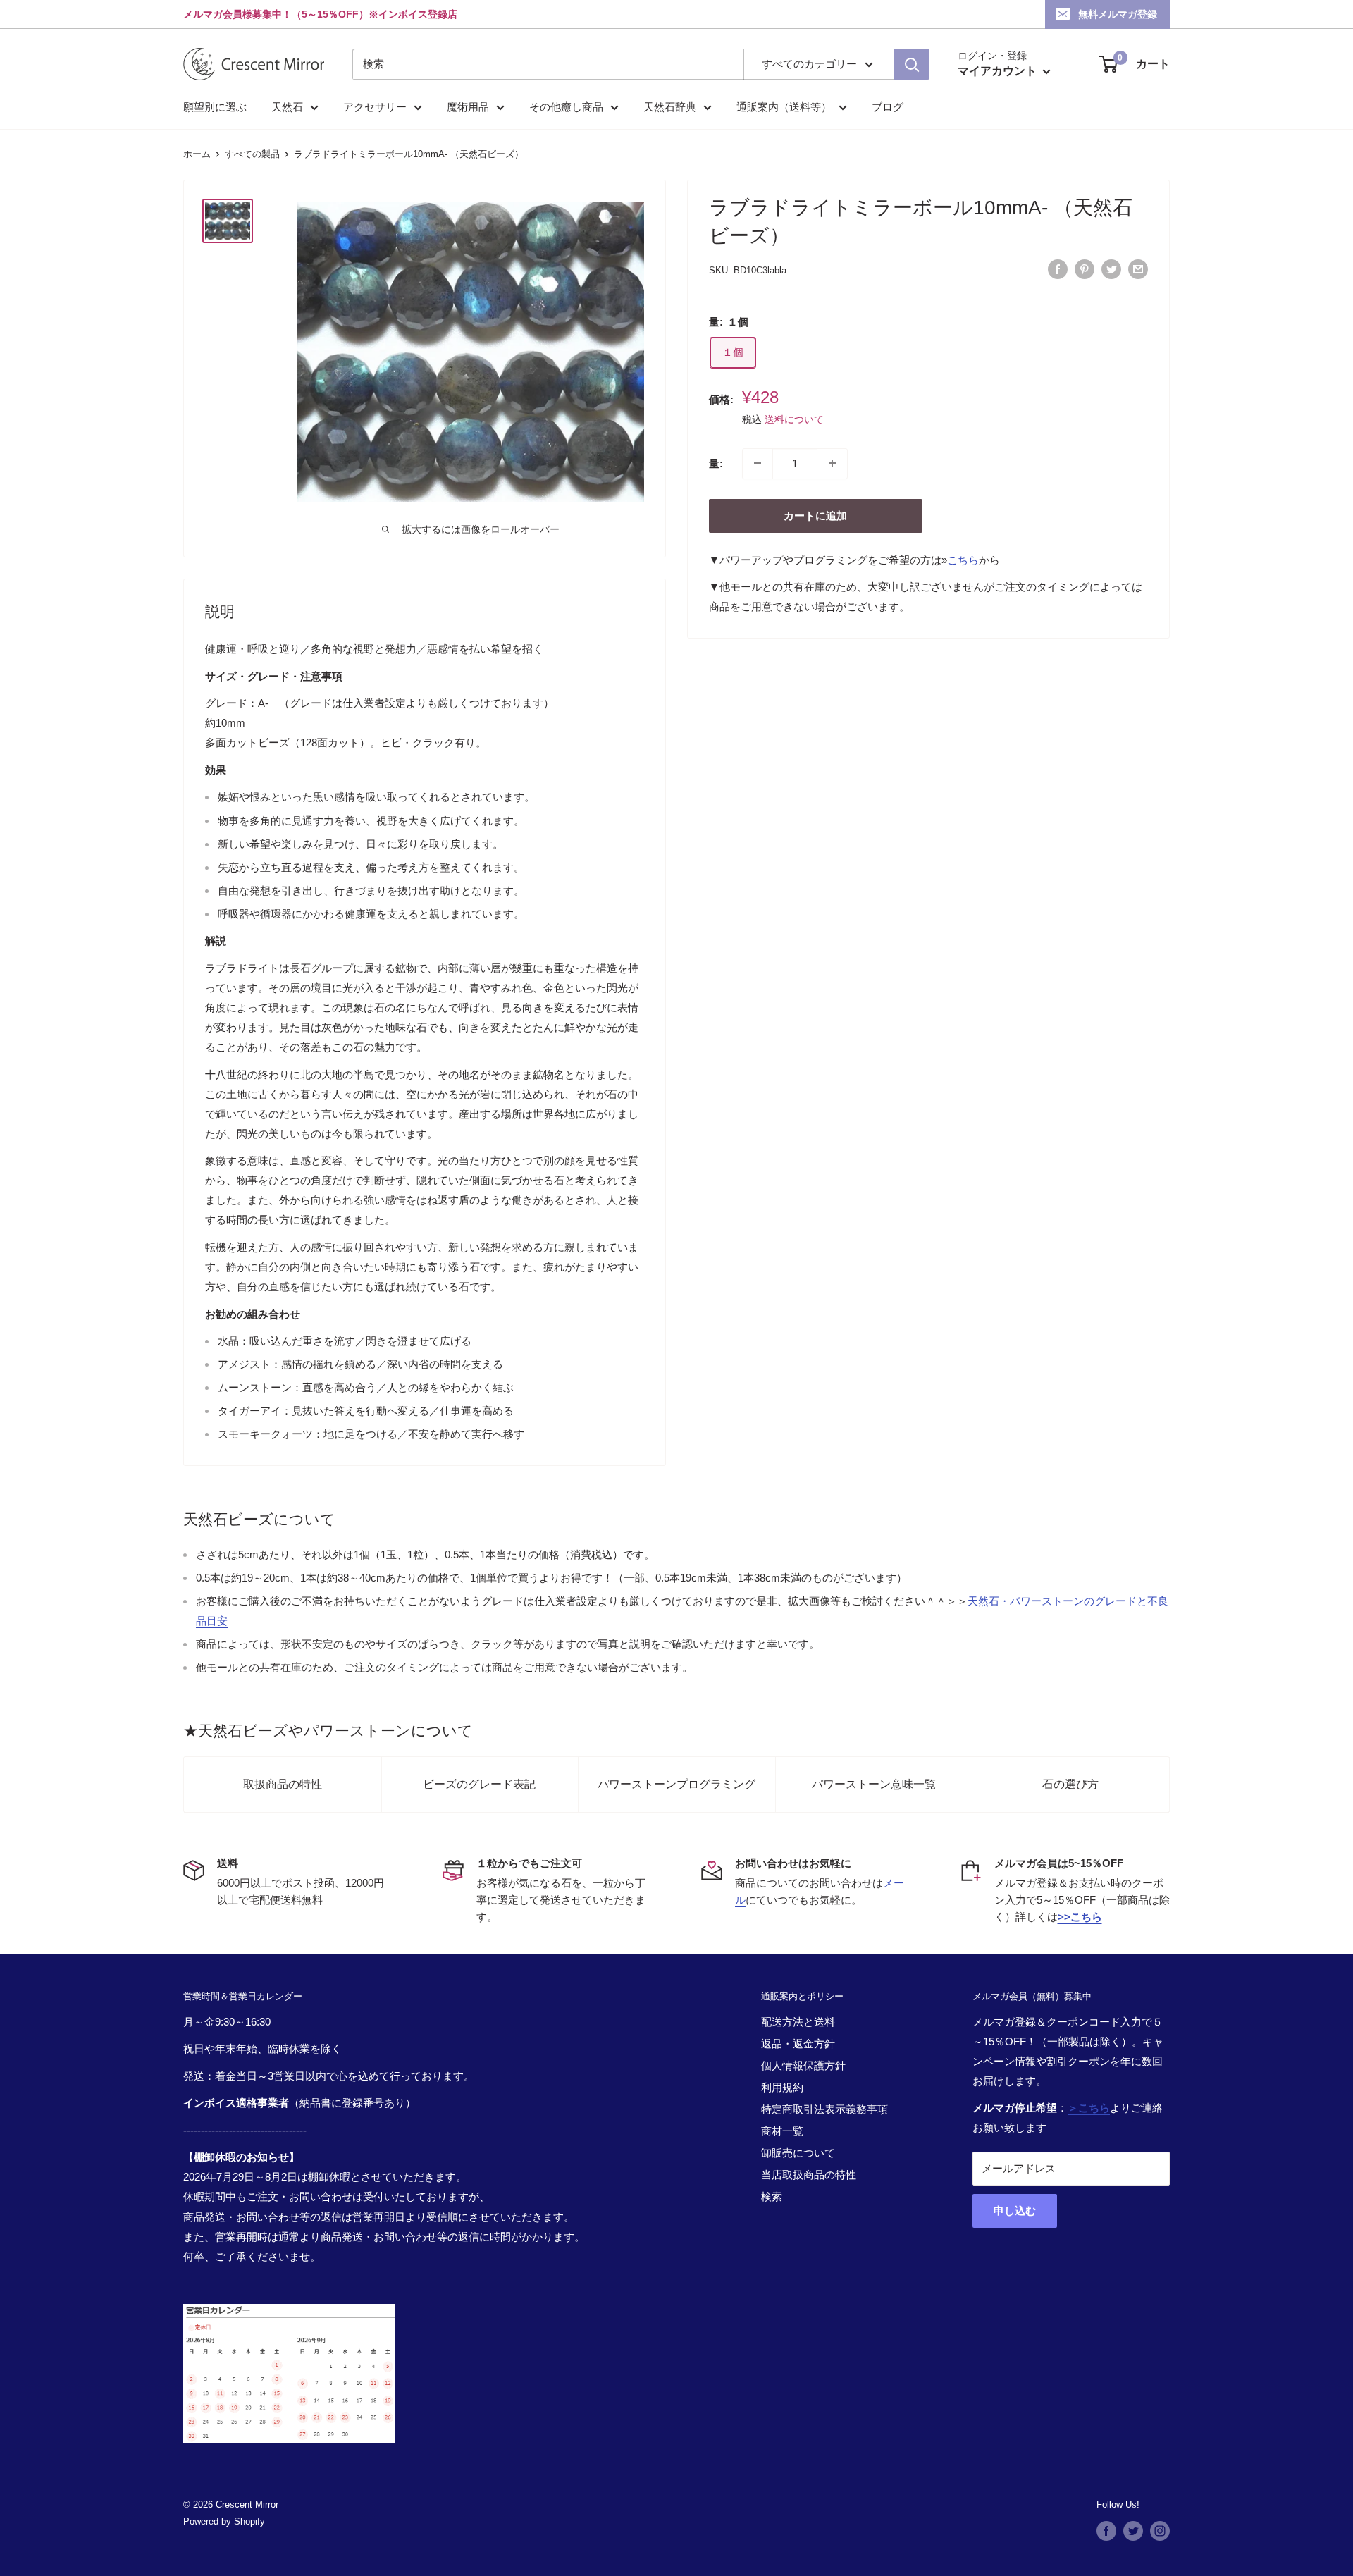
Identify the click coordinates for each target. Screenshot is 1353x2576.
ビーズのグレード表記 (479, 1784)
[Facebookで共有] (1058, 269)
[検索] (912, 64)
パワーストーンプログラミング (676, 1784)
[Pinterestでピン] (1085, 269)
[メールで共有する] (1138, 269)
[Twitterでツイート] (1111, 269)
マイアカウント (999, 71)
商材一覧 (782, 2131)
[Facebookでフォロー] (1106, 2531)
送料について (794, 419)
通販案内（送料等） (784, 107)
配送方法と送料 (798, 2022)
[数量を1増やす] (832, 463)
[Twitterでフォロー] (1133, 2531)
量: (716, 463)
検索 (772, 2196)
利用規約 (782, 2087)
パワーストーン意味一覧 (874, 1784)
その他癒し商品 (566, 107)
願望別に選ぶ (215, 107)
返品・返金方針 (798, 2044)
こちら (963, 559)
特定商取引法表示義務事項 (824, 2109)
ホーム (197, 154)
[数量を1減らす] (758, 463)
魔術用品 (468, 107)
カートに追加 (815, 515)
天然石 (287, 107)
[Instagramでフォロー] (1160, 2531)
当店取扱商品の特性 (809, 2175)
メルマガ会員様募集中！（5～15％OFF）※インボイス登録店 (320, 14)
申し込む (1015, 2211)
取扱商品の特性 (283, 1784)
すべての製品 (252, 154)
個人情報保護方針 (803, 2065)
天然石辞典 (670, 107)
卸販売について (798, 2153)
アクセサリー (375, 107)
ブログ (888, 107)
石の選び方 (1070, 1784)
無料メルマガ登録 (1118, 14)
